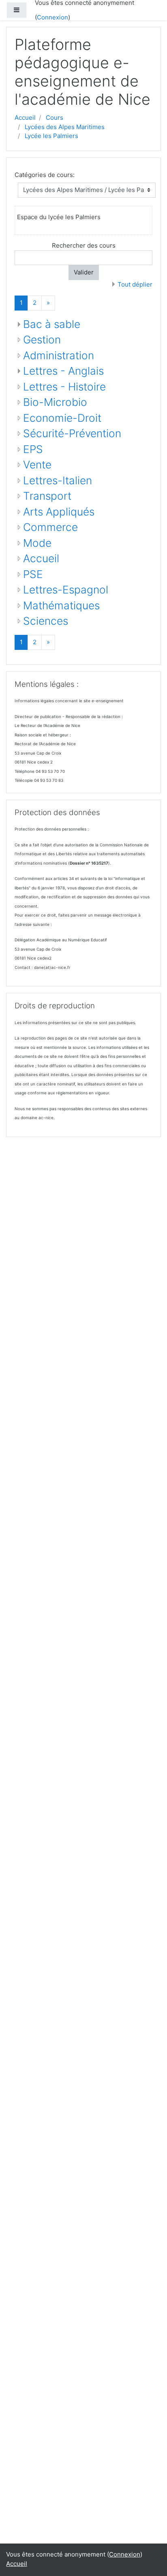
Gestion (42, 340)
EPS (33, 449)
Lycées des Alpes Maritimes (65, 127)
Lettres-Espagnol (66, 590)
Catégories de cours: (45, 175)
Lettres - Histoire (64, 387)
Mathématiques (61, 605)
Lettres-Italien (58, 480)
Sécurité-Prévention (72, 433)
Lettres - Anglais (63, 371)
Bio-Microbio (55, 402)
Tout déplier (135, 284)
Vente (37, 465)
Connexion (52, 17)
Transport (47, 496)
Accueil (25, 118)
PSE (33, 574)
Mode (37, 543)
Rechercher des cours (84, 245)
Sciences (46, 621)
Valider (84, 272)
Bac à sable (52, 324)
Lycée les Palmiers (51, 136)
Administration (59, 355)
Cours (55, 118)
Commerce (50, 527)
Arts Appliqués (59, 512)
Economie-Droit (62, 418)
